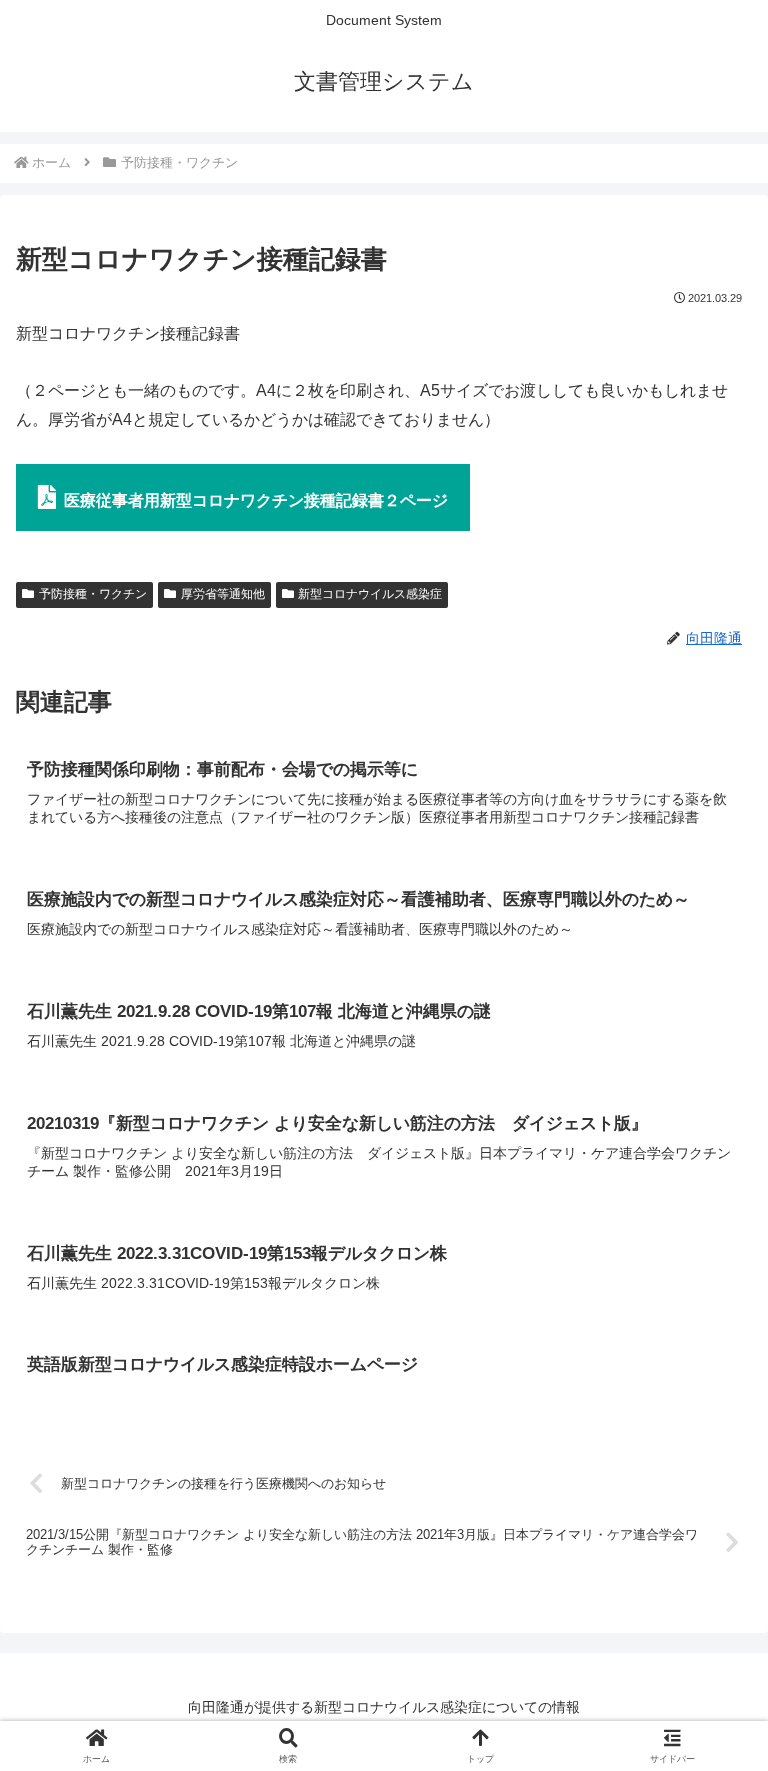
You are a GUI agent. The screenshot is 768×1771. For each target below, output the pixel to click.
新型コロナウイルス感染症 (370, 594)
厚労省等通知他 (223, 594)
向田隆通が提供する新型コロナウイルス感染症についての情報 (384, 1707)
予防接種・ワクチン (93, 594)
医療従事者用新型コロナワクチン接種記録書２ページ (256, 500)
